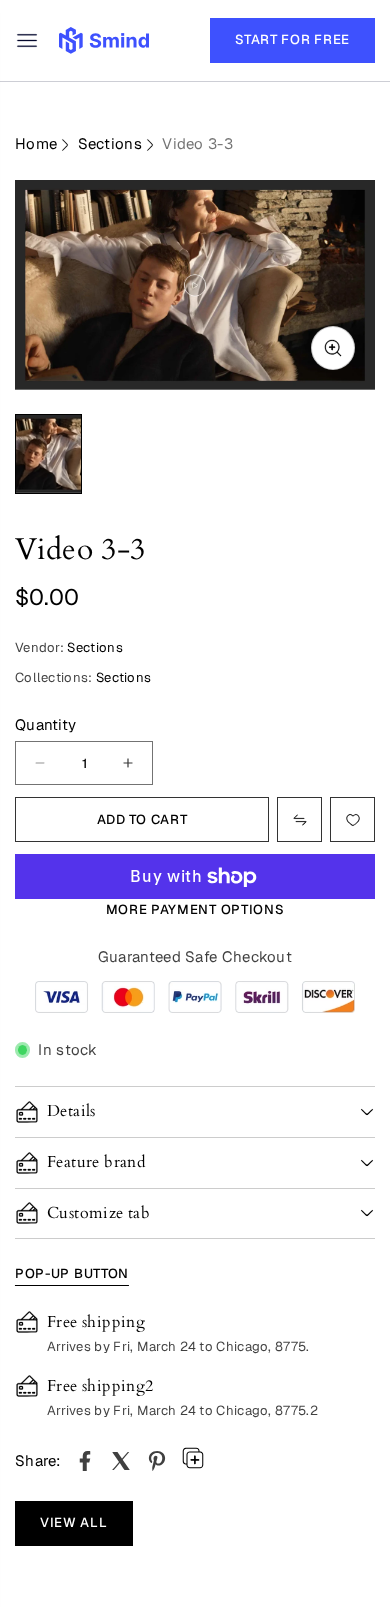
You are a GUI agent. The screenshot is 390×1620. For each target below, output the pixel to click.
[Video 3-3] (85, 1461)
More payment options (195, 909)
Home (36, 143)
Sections (110, 143)
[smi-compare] (352, 819)
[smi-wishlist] (299, 819)
